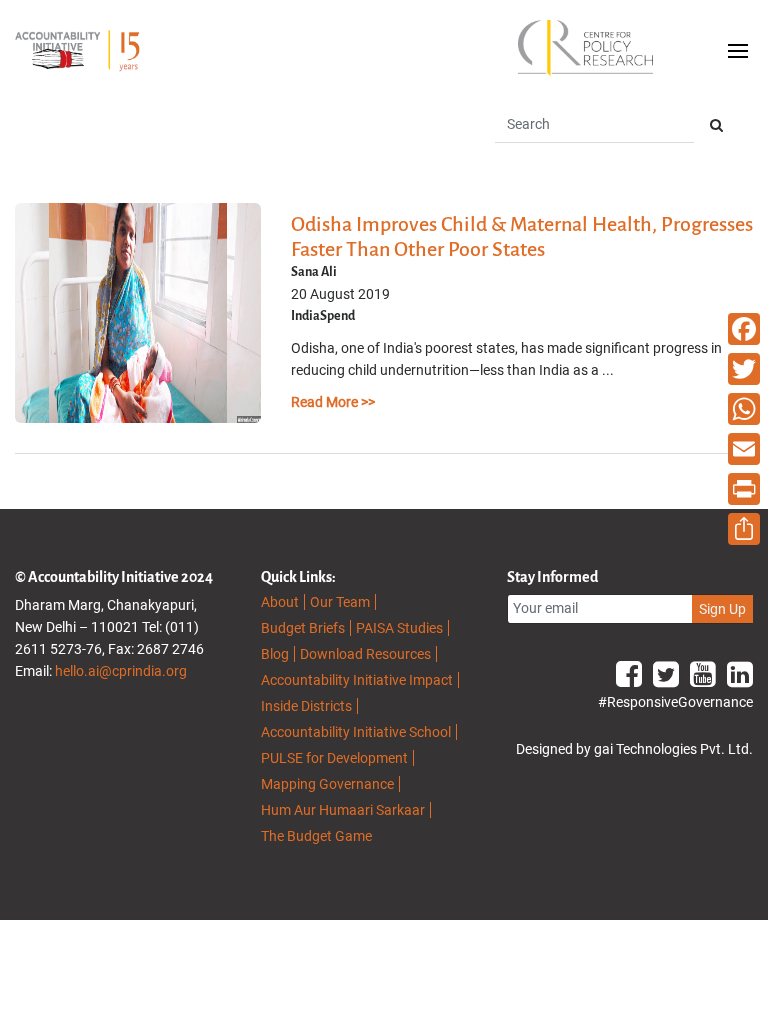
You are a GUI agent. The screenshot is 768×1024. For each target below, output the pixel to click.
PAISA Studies (399, 628)
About (280, 602)
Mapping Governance (327, 784)
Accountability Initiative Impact (357, 680)
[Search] (716, 125)
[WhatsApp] (744, 409)
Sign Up (722, 609)
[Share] (744, 529)
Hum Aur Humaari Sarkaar (343, 810)
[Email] (744, 449)
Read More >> (333, 402)
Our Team (340, 602)
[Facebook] (744, 329)
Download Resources (365, 654)
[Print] (744, 489)
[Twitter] (744, 369)
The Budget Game (316, 836)
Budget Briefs (303, 628)
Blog (275, 654)
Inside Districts (306, 706)
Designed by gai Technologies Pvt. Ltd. (634, 749)
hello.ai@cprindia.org (121, 671)
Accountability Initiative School (356, 732)
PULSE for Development (334, 758)
